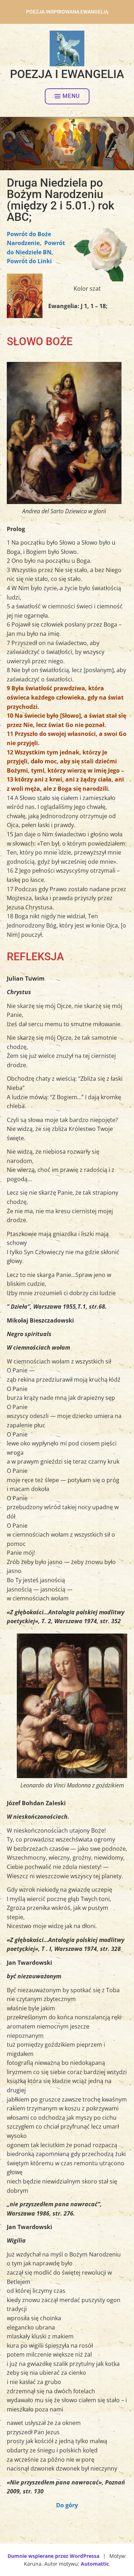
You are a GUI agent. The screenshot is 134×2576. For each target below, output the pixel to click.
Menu (71, 96)
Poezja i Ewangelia (67, 74)
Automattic (95, 2564)
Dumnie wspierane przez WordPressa (53, 2556)
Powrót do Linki (29, 261)
